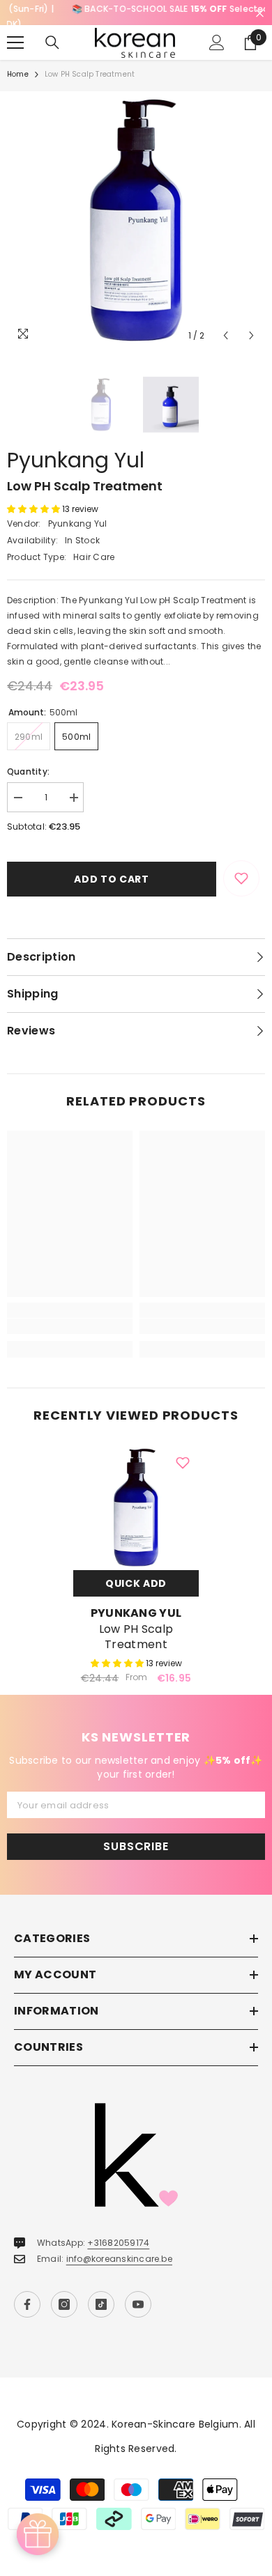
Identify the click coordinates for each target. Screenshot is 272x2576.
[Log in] (217, 36)
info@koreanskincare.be (119, 2251)
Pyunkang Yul (76, 452)
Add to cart (112, 871)
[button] (226, 328)
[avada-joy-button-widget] (38, 2534)
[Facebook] (27, 2297)
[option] (136, 9)
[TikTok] (101, 2297)
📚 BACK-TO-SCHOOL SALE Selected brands (136, 9)
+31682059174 (118, 2235)
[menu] (15, 36)
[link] (70, 1319)
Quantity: (28, 764)
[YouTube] (138, 2297)
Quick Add (136, 1576)
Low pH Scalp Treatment (136, 1629)
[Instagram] (64, 2297)
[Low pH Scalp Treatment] (136, 1500)
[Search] (52, 36)
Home (18, 67)
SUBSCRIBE (136, 1839)
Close (260, 14)
